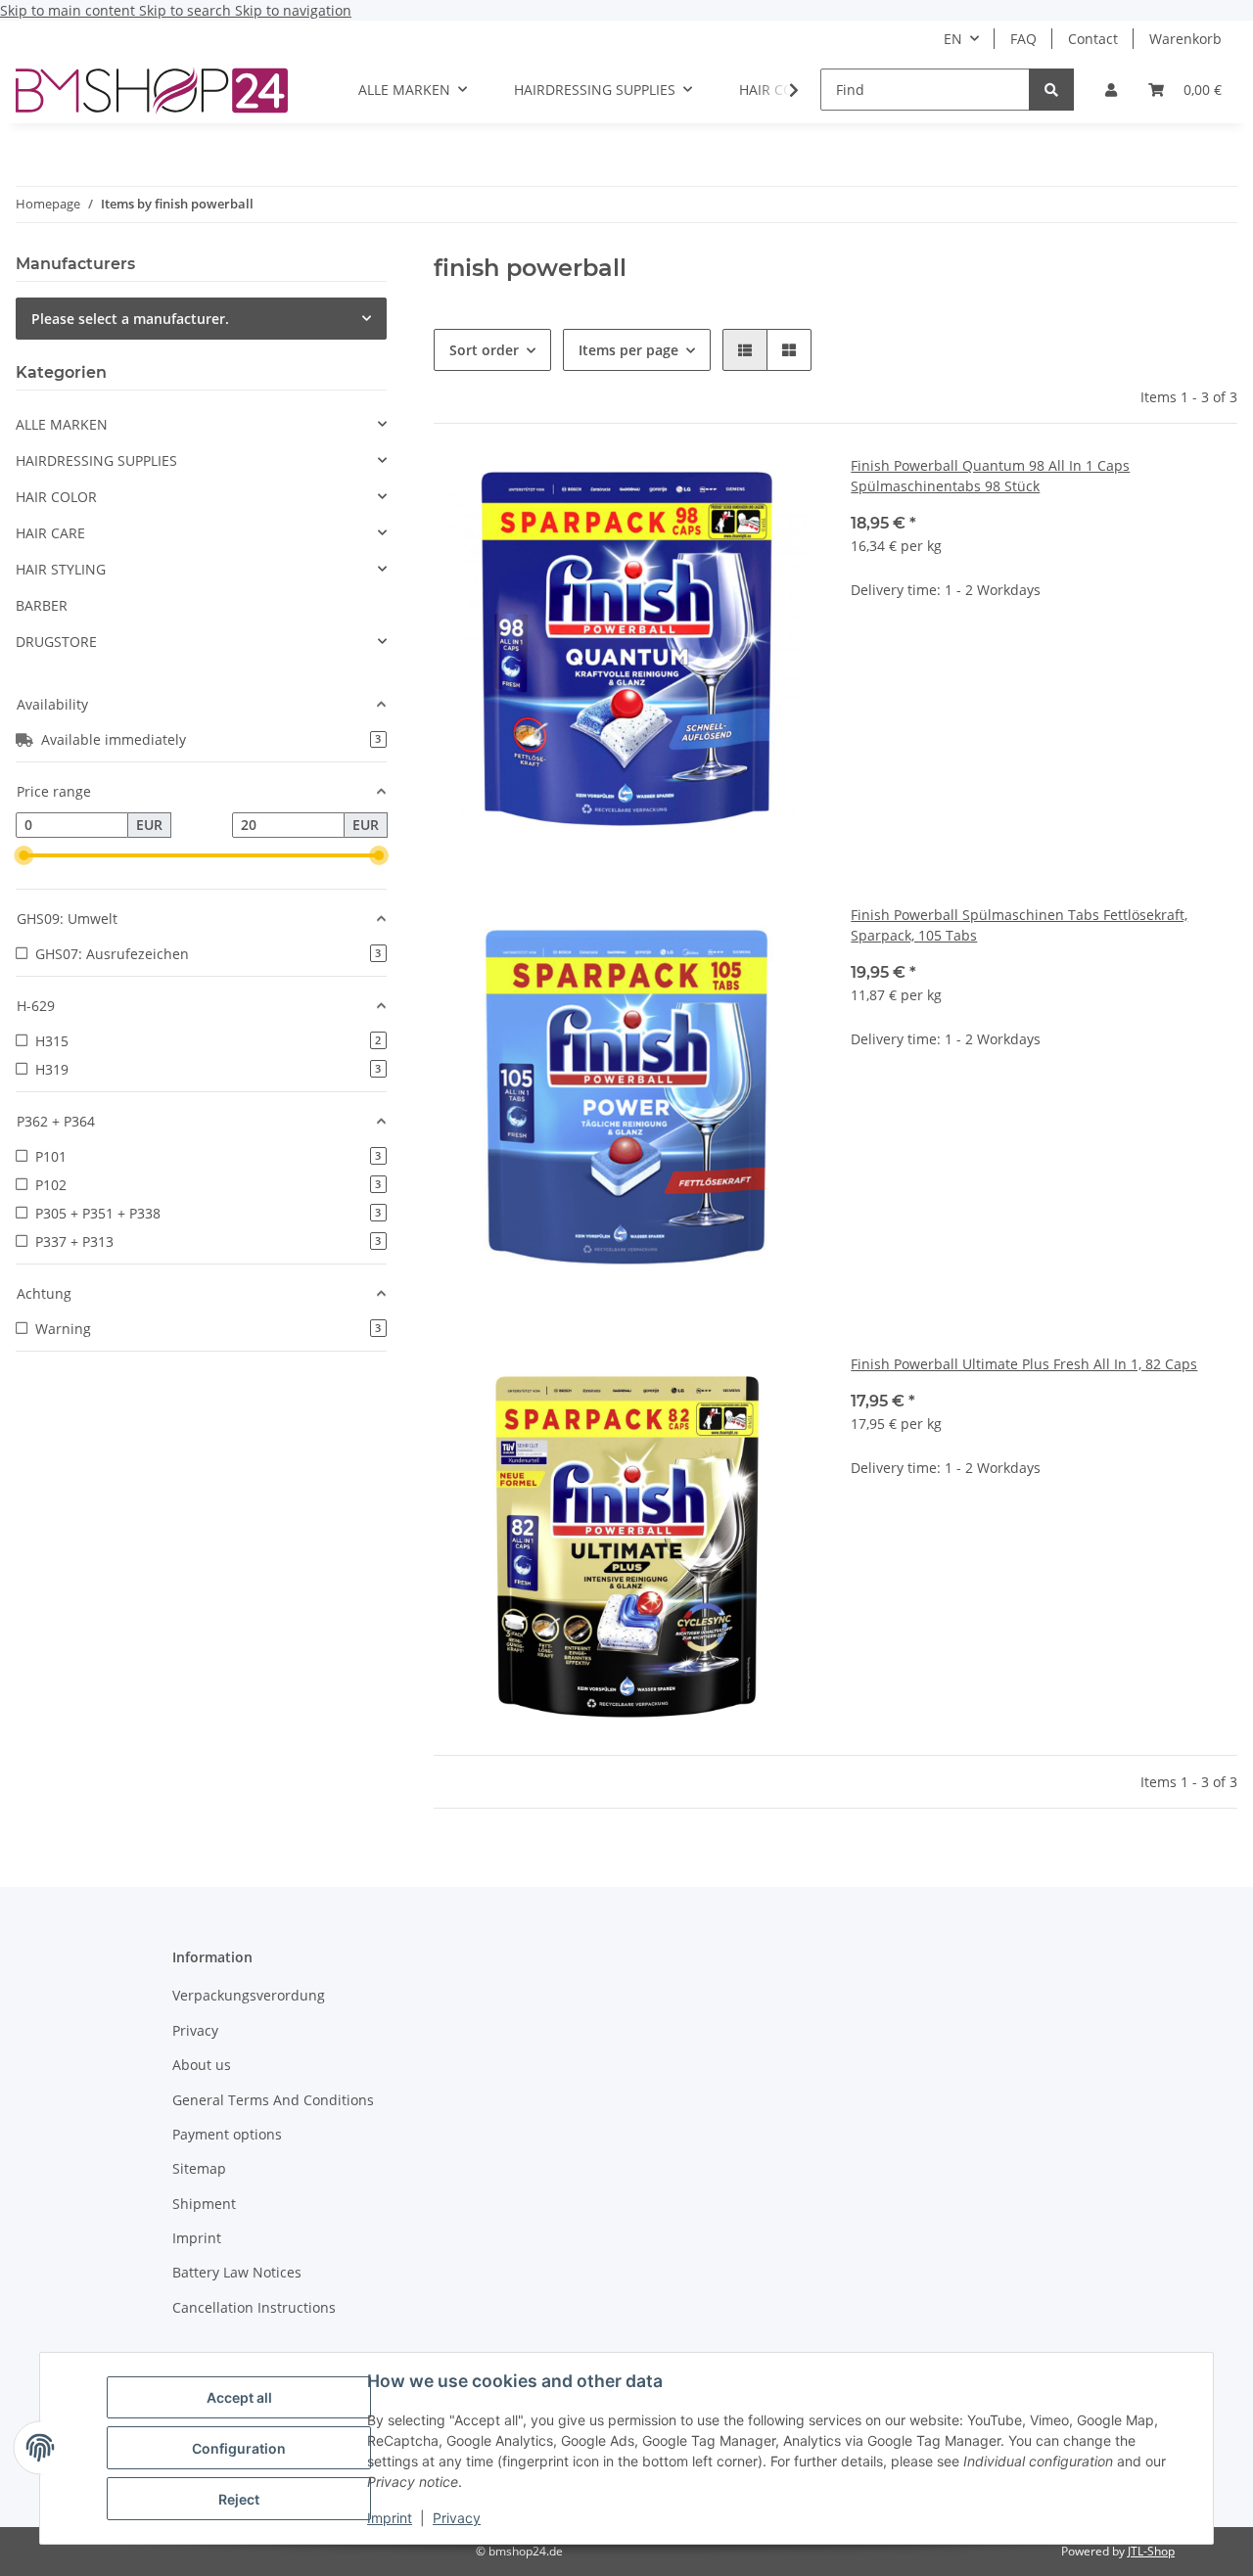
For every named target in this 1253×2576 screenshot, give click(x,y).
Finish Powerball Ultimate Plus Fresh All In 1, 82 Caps (1024, 1364)
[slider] (23, 855)
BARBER (42, 605)
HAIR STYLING (61, 569)
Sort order (484, 350)
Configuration (239, 2448)
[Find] (1051, 90)
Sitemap (199, 2168)
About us (202, 2065)
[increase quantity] (1222, 652)
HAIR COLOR (56, 497)
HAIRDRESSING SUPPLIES (96, 460)
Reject (239, 2499)
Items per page (628, 350)
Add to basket (1044, 710)
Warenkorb (1185, 39)
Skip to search (187, 10)
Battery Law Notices (237, 2272)
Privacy (457, 2518)
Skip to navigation (293, 10)
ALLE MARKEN (62, 424)
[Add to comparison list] (786, 488)
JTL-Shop (1151, 2551)
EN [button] (953, 39)
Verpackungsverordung (249, 1995)
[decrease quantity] (866, 652)
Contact (1093, 39)
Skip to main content (70, 10)
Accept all (239, 2397)
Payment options (227, 2134)
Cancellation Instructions (254, 2307)
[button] (1111, 90)
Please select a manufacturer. (130, 319)
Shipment (204, 2204)
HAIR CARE (50, 533)
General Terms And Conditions (273, 2100)
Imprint (390, 2518)
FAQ (1023, 39)
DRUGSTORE (56, 642)
